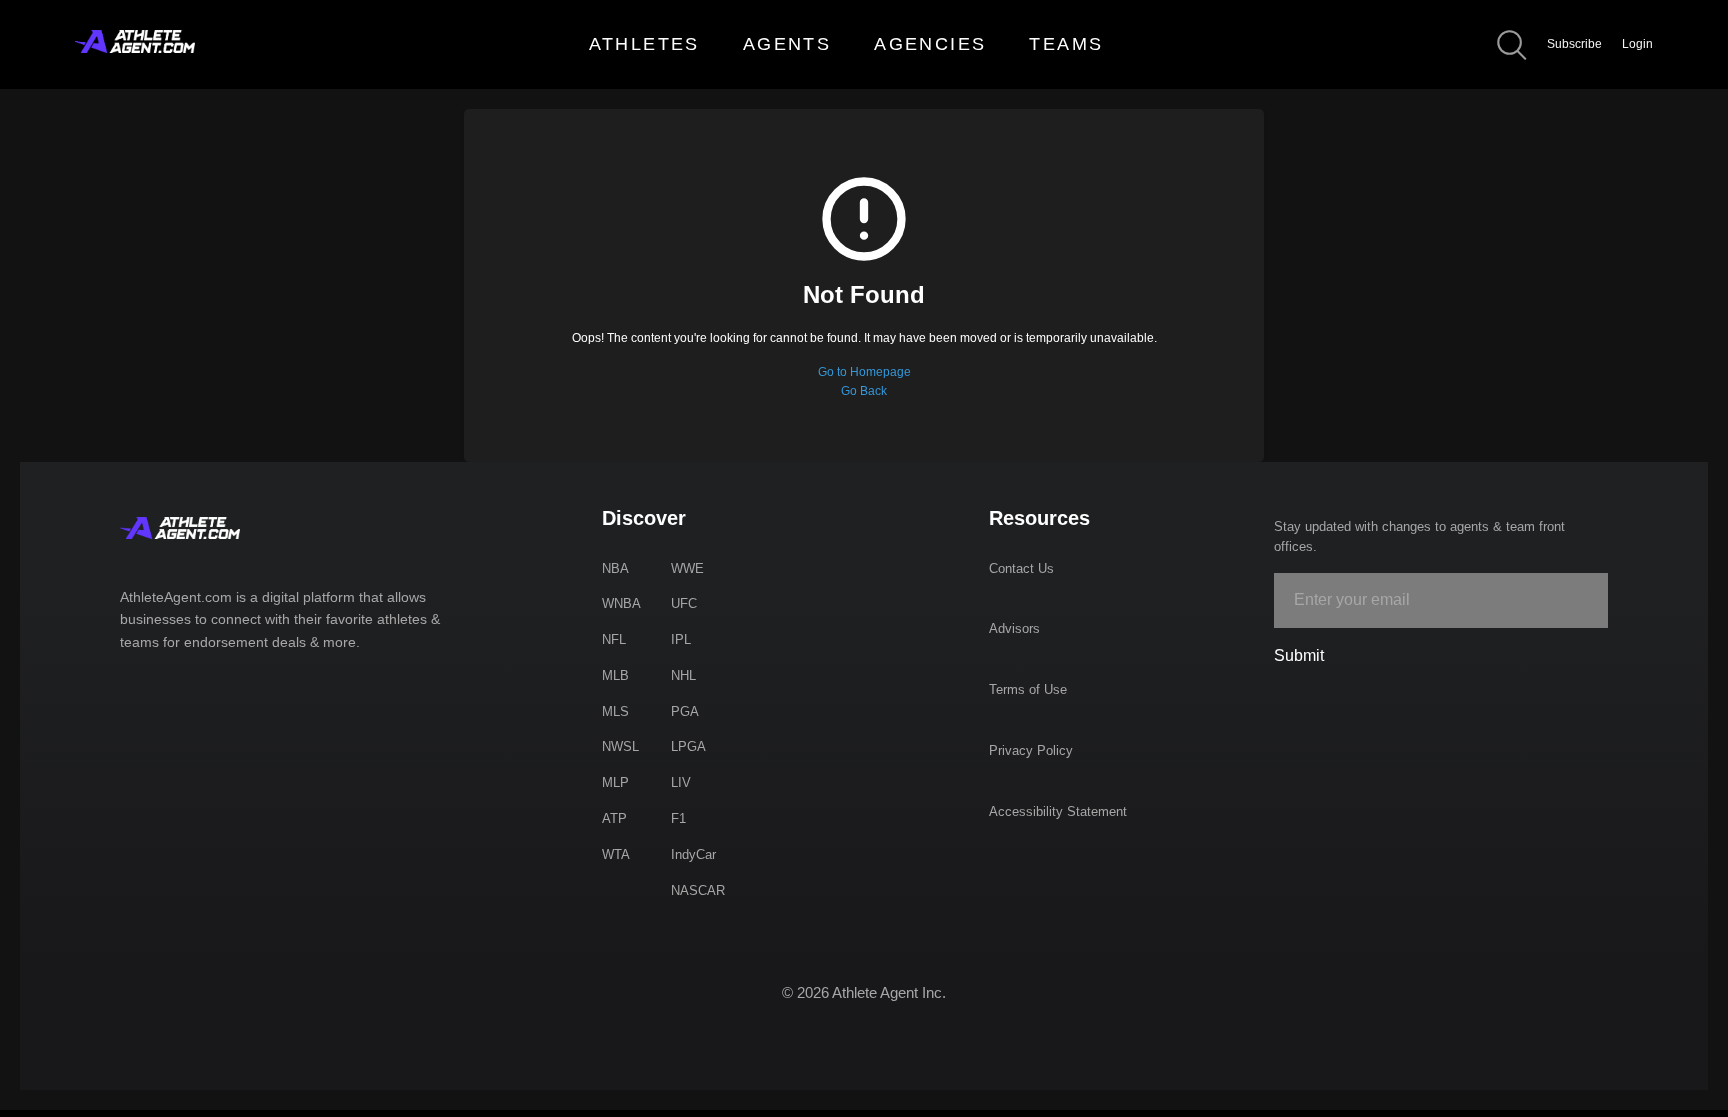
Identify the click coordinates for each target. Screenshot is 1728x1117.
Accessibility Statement (1058, 811)
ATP (614, 818)
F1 (678, 818)
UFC (684, 603)
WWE (687, 568)
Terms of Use (1028, 689)
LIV (681, 782)
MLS (615, 711)
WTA (616, 854)
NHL (683, 675)
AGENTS (787, 44)
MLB (615, 675)
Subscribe (1574, 44)
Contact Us (1021, 568)
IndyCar (693, 854)
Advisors (1014, 628)
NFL (614, 639)
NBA (615, 568)
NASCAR (698, 890)
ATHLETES (644, 44)
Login (1637, 44)
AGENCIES (930, 44)
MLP (615, 782)
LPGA (688, 746)
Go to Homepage (864, 372)
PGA (685, 711)
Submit (1299, 655)
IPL (681, 639)
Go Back (864, 391)
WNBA (621, 603)
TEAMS (1066, 44)
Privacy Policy (1031, 750)
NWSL (620, 746)
